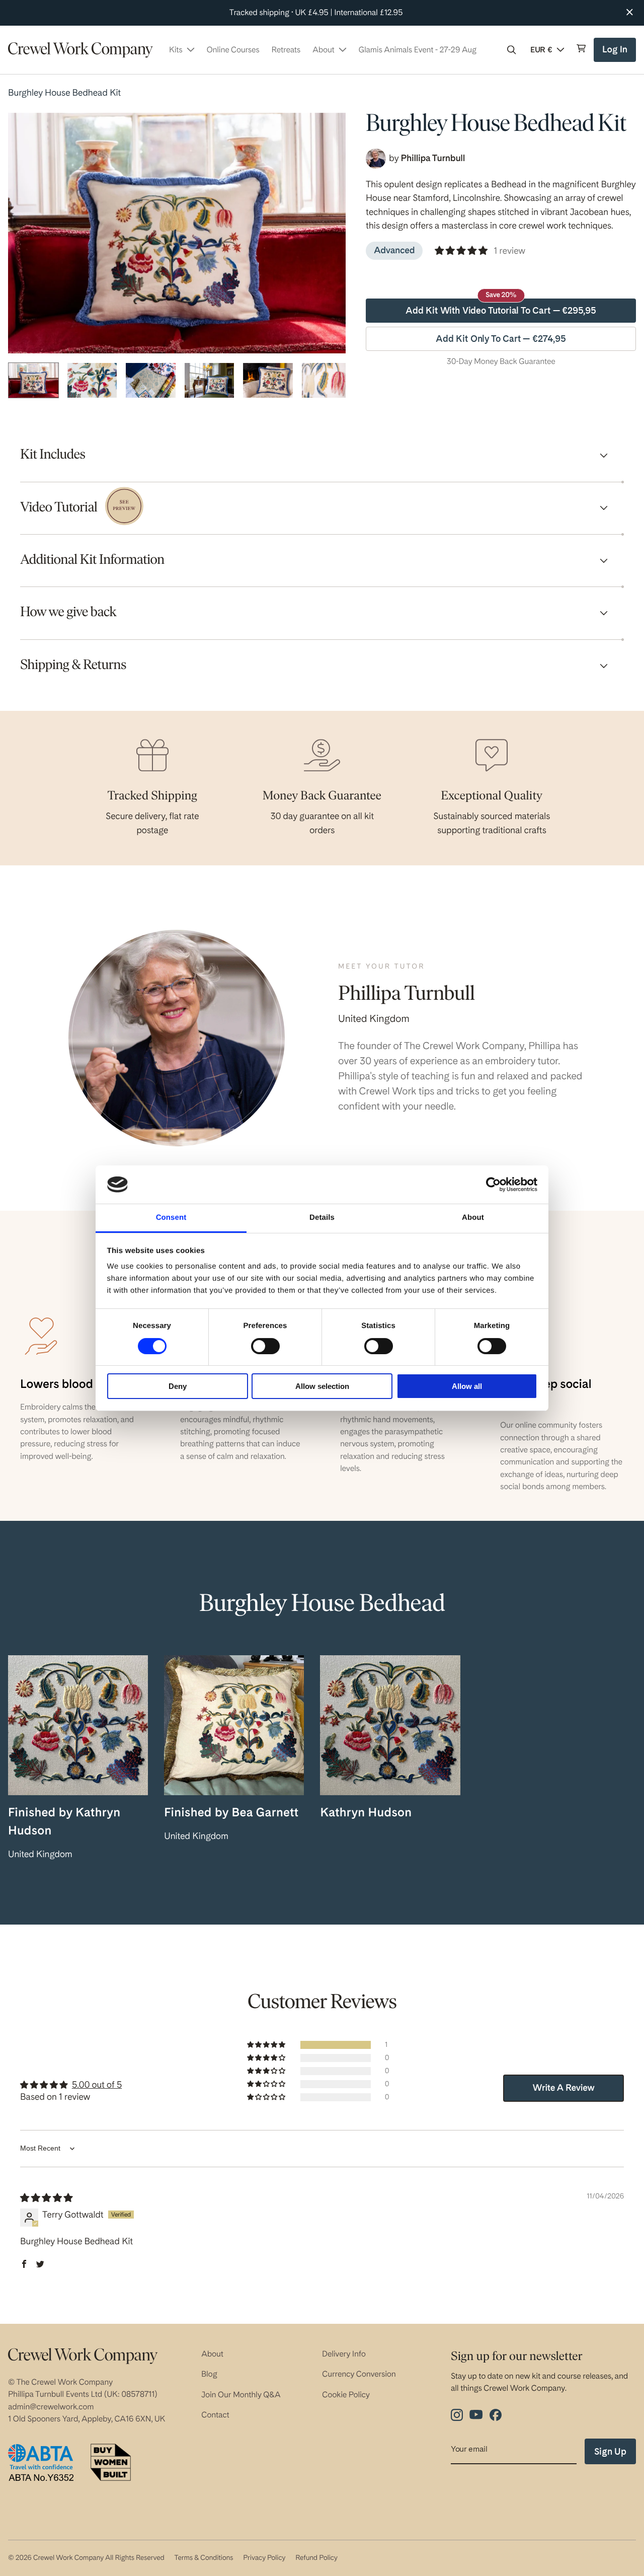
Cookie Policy (346, 2395)
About (212, 2354)
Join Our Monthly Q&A (241, 2395)
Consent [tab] (171, 1218)
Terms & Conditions (204, 2558)
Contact (215, 2415)
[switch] (265, 1346)
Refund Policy (316, 2558)
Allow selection (322, 1386)
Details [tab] (322, 1218)
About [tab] (473, 1218)
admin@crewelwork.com (51, 2407)
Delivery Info (344, 2354)
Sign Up (610, 2451)
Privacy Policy (264, 2558)
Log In (616, 53)
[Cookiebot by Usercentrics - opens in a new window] (493, 1185)
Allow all (467, 1386)
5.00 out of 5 (97, 2085)
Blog (209, 2374)
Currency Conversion (359, 2374)
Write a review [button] (564, 2088)
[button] (512, 50)
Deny (178, 1386)
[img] (46, 2198)
